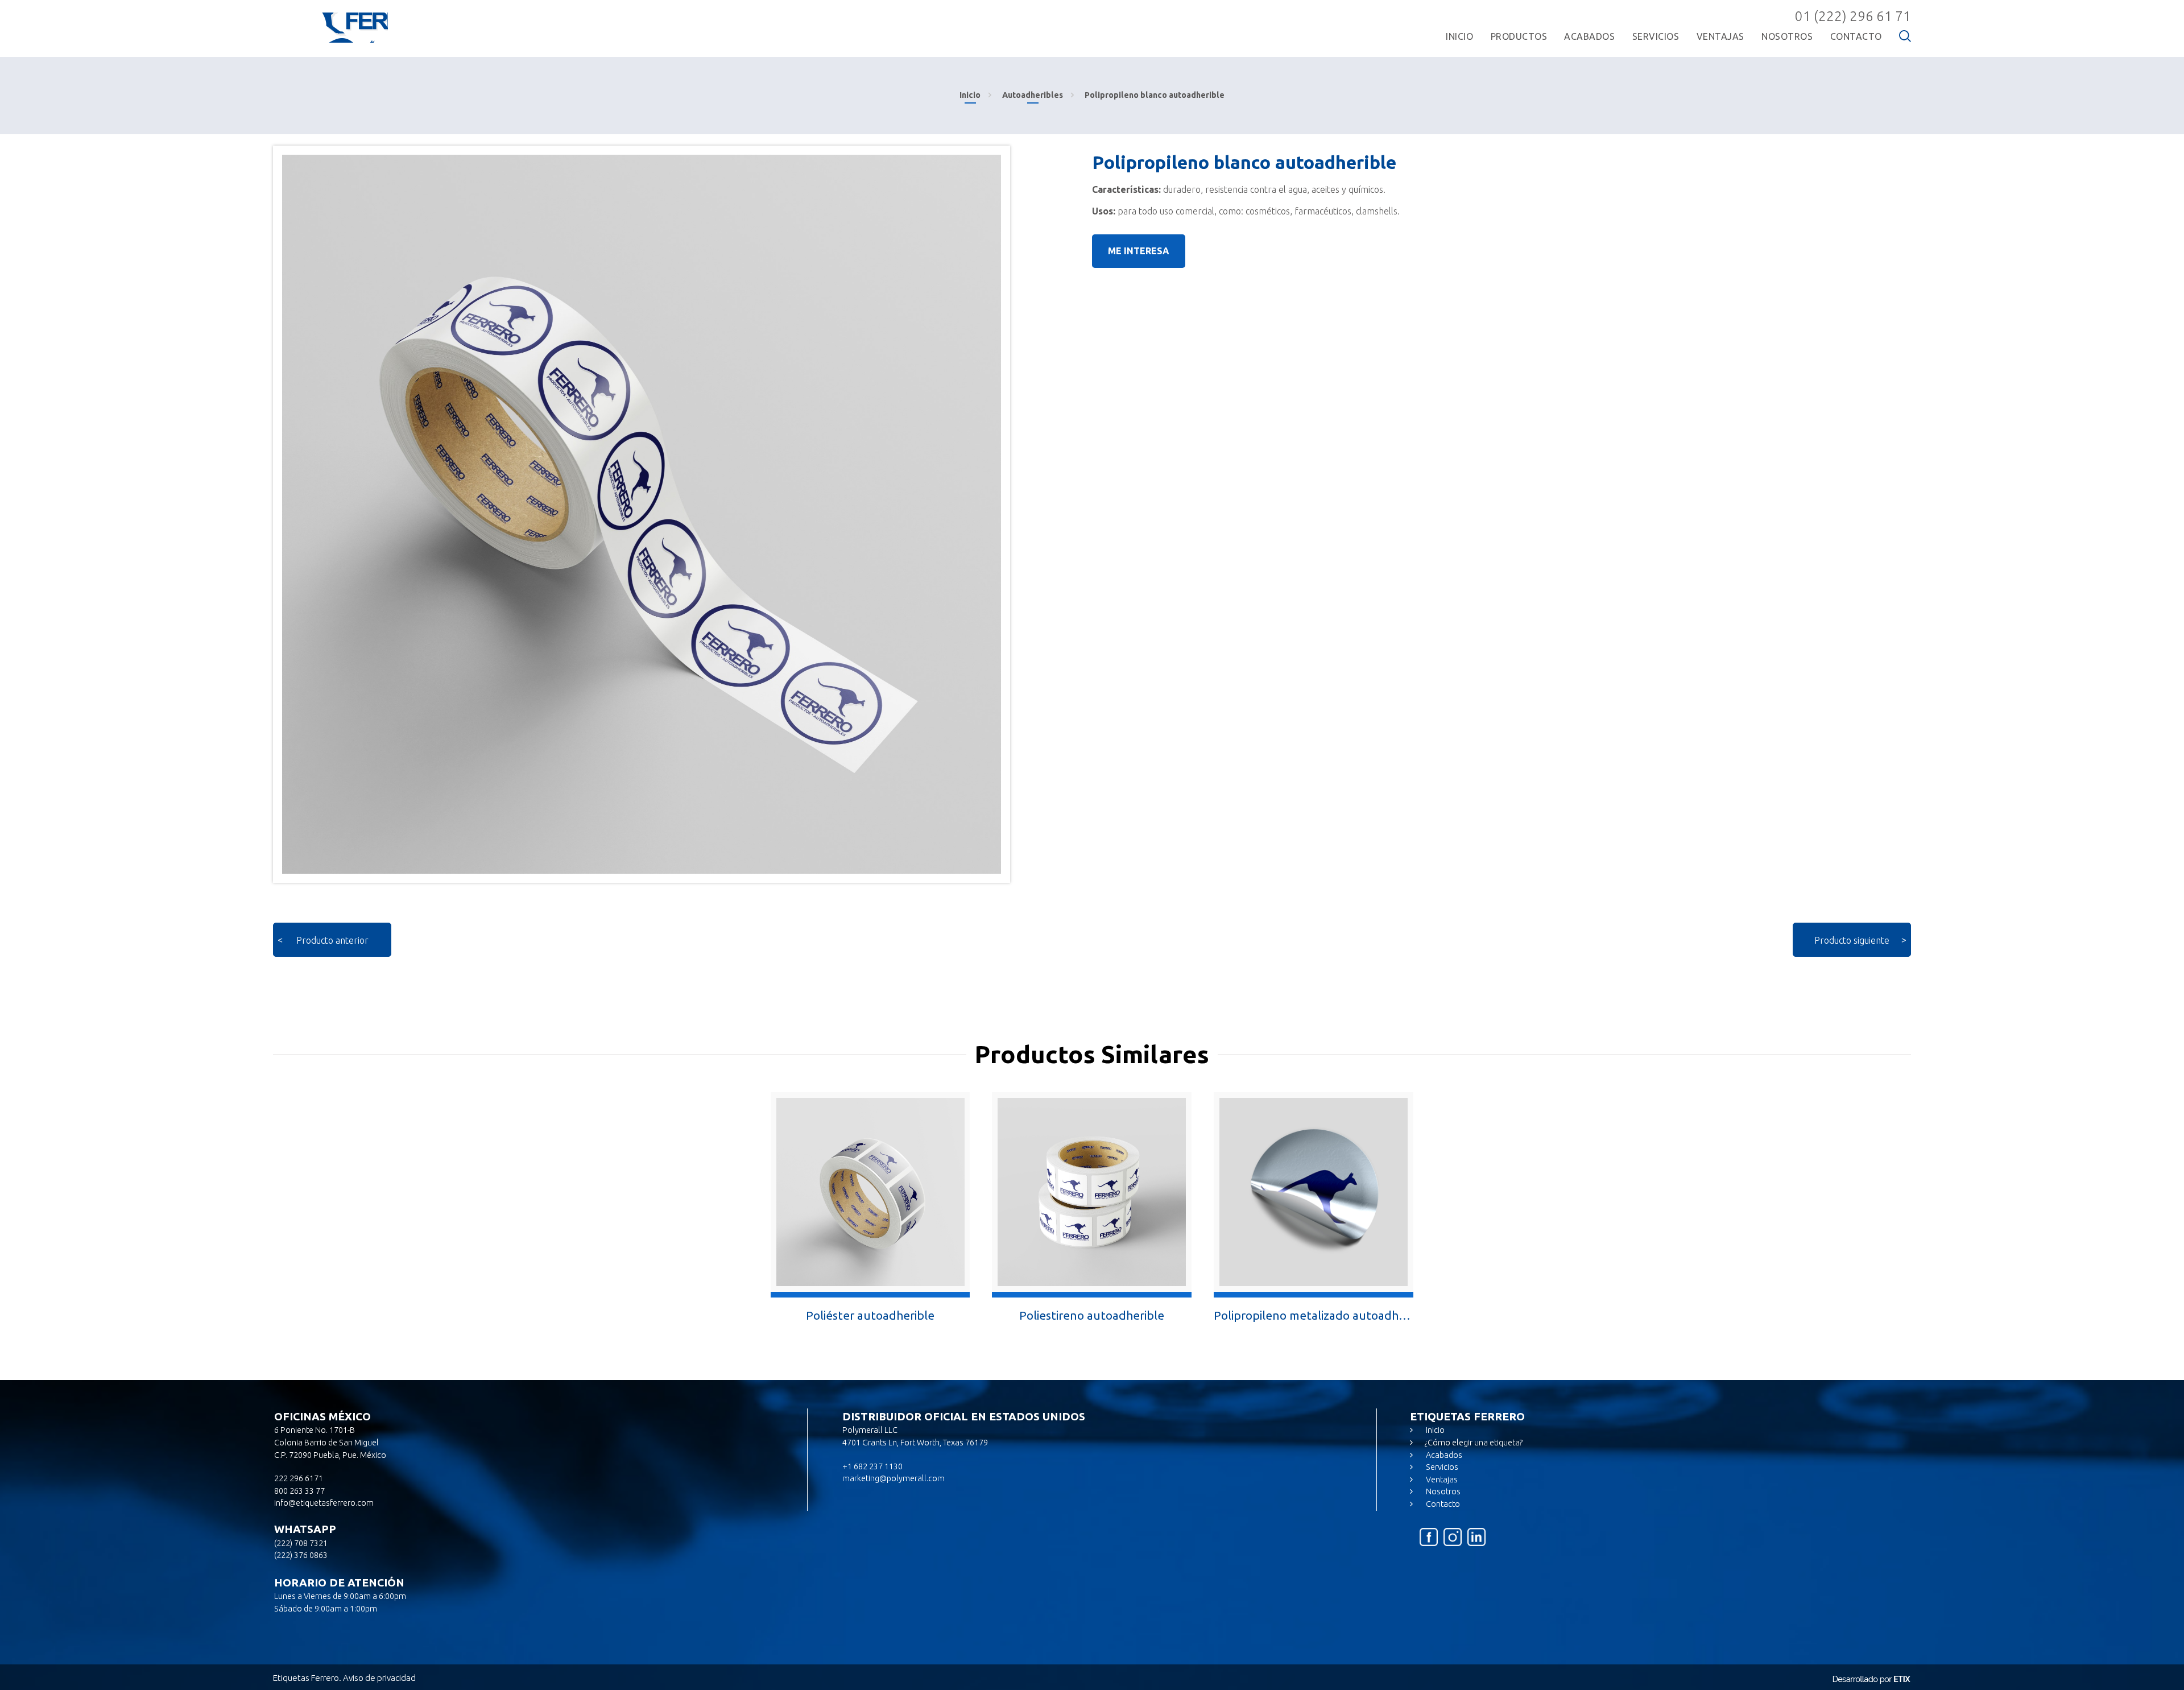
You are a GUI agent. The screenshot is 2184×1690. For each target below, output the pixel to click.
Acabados (1443, 1455)
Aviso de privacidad (379, 1678)
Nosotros (1442, 1491)
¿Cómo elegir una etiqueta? (1474, 1443)
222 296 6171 (299, 1478)
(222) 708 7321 (301, 1543)
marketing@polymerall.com (894, 1478)
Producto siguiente (1852, 940)
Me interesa (1139, 251)
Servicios (1441, 1467)
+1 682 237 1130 (872, 1466)
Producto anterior (332, 940)
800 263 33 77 (299, 1491)
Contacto (1442, 1504)
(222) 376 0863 (301, 1555)
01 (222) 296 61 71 (1853, 16)
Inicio (970, 95)
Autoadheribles (1033, 95)
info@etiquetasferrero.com (324, 1503)
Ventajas (1441, 1480)
